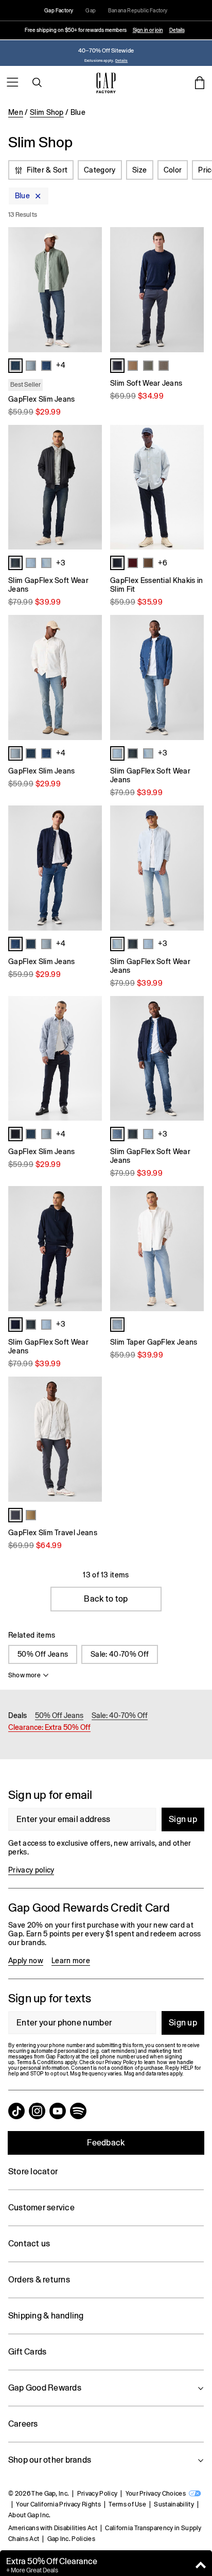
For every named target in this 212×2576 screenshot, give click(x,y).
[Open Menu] (12, 82)
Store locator (33, 2171)
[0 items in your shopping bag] (200, 82)
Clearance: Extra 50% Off (49, 1727)
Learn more (71, 1961)
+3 (61, 563)
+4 (61, 365)
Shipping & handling (46, 2316)
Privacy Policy (97, 2494)
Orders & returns (39, 2280)
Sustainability (174, 2504)
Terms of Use (127, 2504)
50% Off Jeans (43, 1654)
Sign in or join (148, 30)
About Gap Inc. (29, 2515)
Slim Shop (47, 112)
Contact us (29, 2244)
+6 (163, 563)
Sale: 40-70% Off (120, 1654)
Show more (24, 1675)
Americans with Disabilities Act (53, 2528)
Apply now (26, 1961)
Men (16, 112)
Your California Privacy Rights (58, 2504)
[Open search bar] (37, 82)
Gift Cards (27, 2352)
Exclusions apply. (99, 61)
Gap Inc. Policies (71, 2539)
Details (177, 30)
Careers (23, 2424)
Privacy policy (31, 1870)
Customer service (41, 2208)
